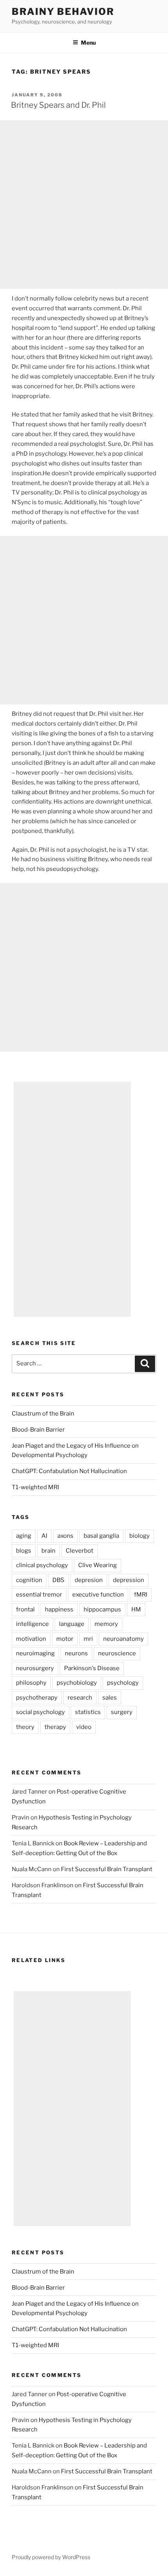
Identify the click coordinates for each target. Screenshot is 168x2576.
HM (136, 1609)
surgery (122, 1712)
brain (48, 1551)
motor (65, 1639)
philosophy (31, 1683)
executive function (98, 1595)
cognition (29, 1580)
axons (65, 1536)
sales (110, 1698)
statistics (88, 1712)
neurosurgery (35, 1668)
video (84, 1727)
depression (129, 1580)
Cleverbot (80, 1551)
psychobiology (77, 1683)
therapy (55, 1727)
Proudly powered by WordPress (51, 2557)
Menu (88, 43)
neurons (76, 1653)
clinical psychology (42, 1565)
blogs (24, 1551)
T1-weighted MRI (35, 1487)
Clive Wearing (97, 1565)
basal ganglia (101, 1536)
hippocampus (102, 1609)
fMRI (141, 1595)
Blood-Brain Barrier (38, 1430)
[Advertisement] (84, 205)
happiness (59, 1609)
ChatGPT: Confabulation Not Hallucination (69, 1471)
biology (139, 1536)
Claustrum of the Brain (43, 1414)
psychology (123, 1683)
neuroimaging (35, 1653)
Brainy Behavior (63, 12)
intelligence (32, 1624)
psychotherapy (37, 1698)
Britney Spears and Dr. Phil (58, 105)
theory (25, 1727)
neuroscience (117, 1653)
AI (44, 1536)
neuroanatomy (123, 1639)
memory (106, 1624)
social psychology (40, 1712)
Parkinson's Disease (92, 1668)
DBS (58, 1580)
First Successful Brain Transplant (107, 1869)
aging (24, 1536)
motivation (31, 1639)
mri (88, 1639)
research (80, 1698)
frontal (25, 1609)
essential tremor (39, 1595)
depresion (89, 1580)
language (72, 1624)
